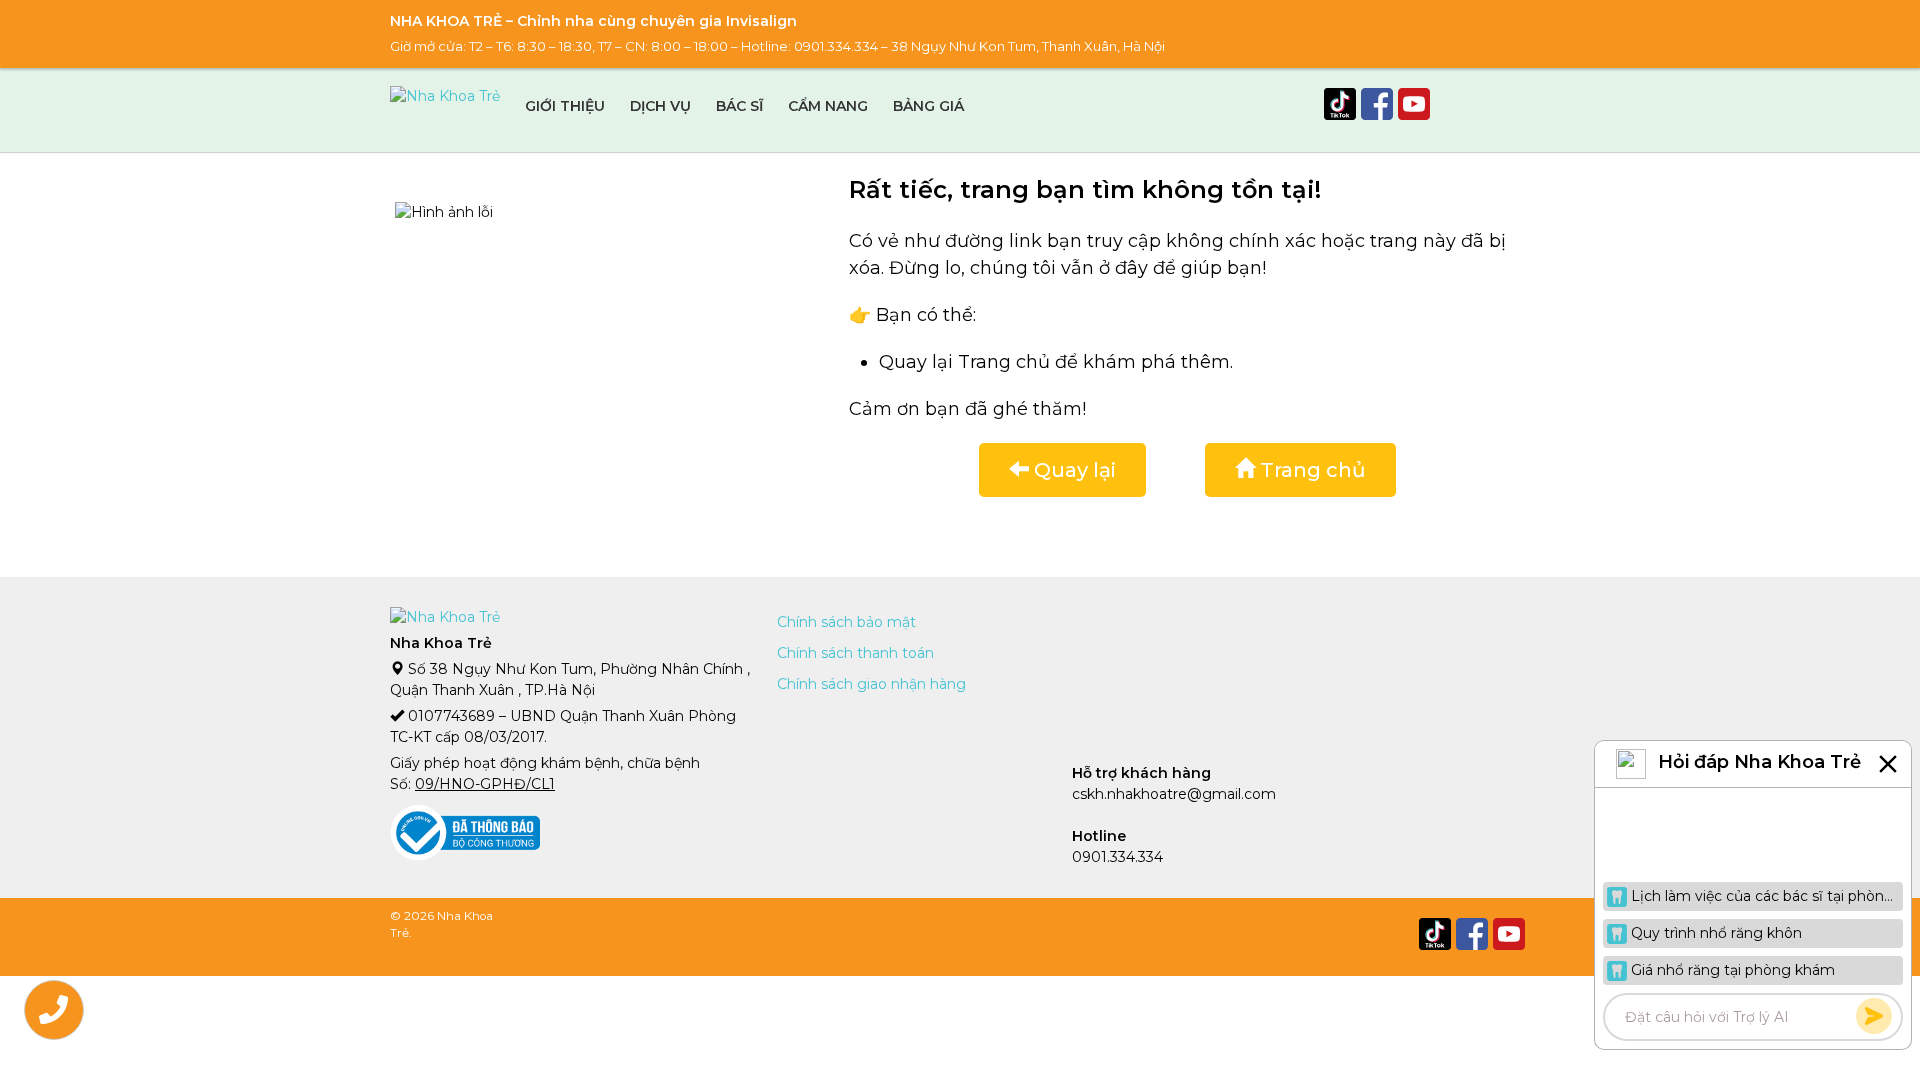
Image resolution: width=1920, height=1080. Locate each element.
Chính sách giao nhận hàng (871, 684)
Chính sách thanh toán (855, 653)
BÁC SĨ (739, 106)
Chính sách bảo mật (846, 622)
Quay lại (1072, 470)
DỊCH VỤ (660, 106)
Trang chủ (1310, 470)
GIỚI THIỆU (565, 106)
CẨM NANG (828, 106)
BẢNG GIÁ (928, 106)
